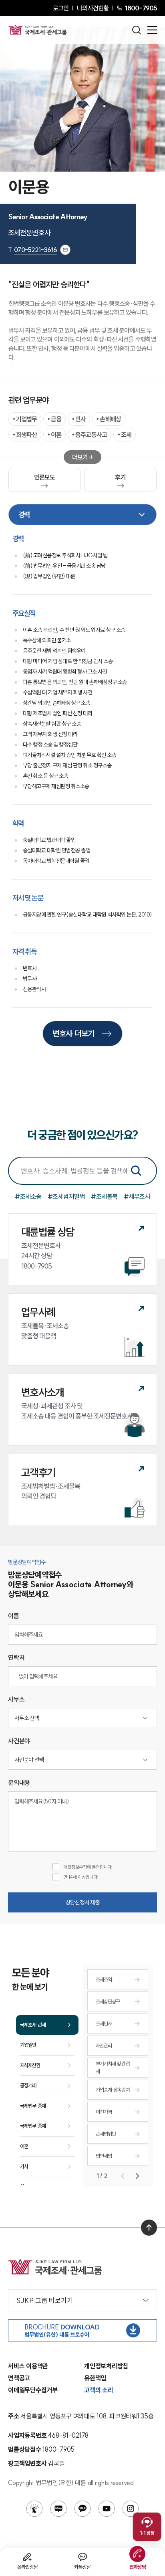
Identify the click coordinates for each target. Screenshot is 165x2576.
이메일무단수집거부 (33, 2390)
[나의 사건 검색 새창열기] (34, 2509)
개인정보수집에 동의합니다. (88, 1867)
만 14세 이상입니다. (81, 1877)
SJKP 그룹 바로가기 (45, 2300)
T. (32, 250)
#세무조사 (137, 1196)
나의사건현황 (93, 8)
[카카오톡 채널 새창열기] (82, 2509)
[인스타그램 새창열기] (131, 2509)
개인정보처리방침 (106, 2366)
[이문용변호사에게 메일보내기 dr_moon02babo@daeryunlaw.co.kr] (65, 250)
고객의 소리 (99, 2390)
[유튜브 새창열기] (107, 2509)
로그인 (61, 8)
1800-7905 (141, 8)
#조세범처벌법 (66, 1196)
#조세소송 (28, 1196)
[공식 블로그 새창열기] (58, 2509)
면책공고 (19, 2378)
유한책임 (95, 2378)
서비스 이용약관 (28, 2366)
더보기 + (83, 457)
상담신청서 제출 (83, 1902)
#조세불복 (104, 1196)
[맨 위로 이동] (149, 2228)
